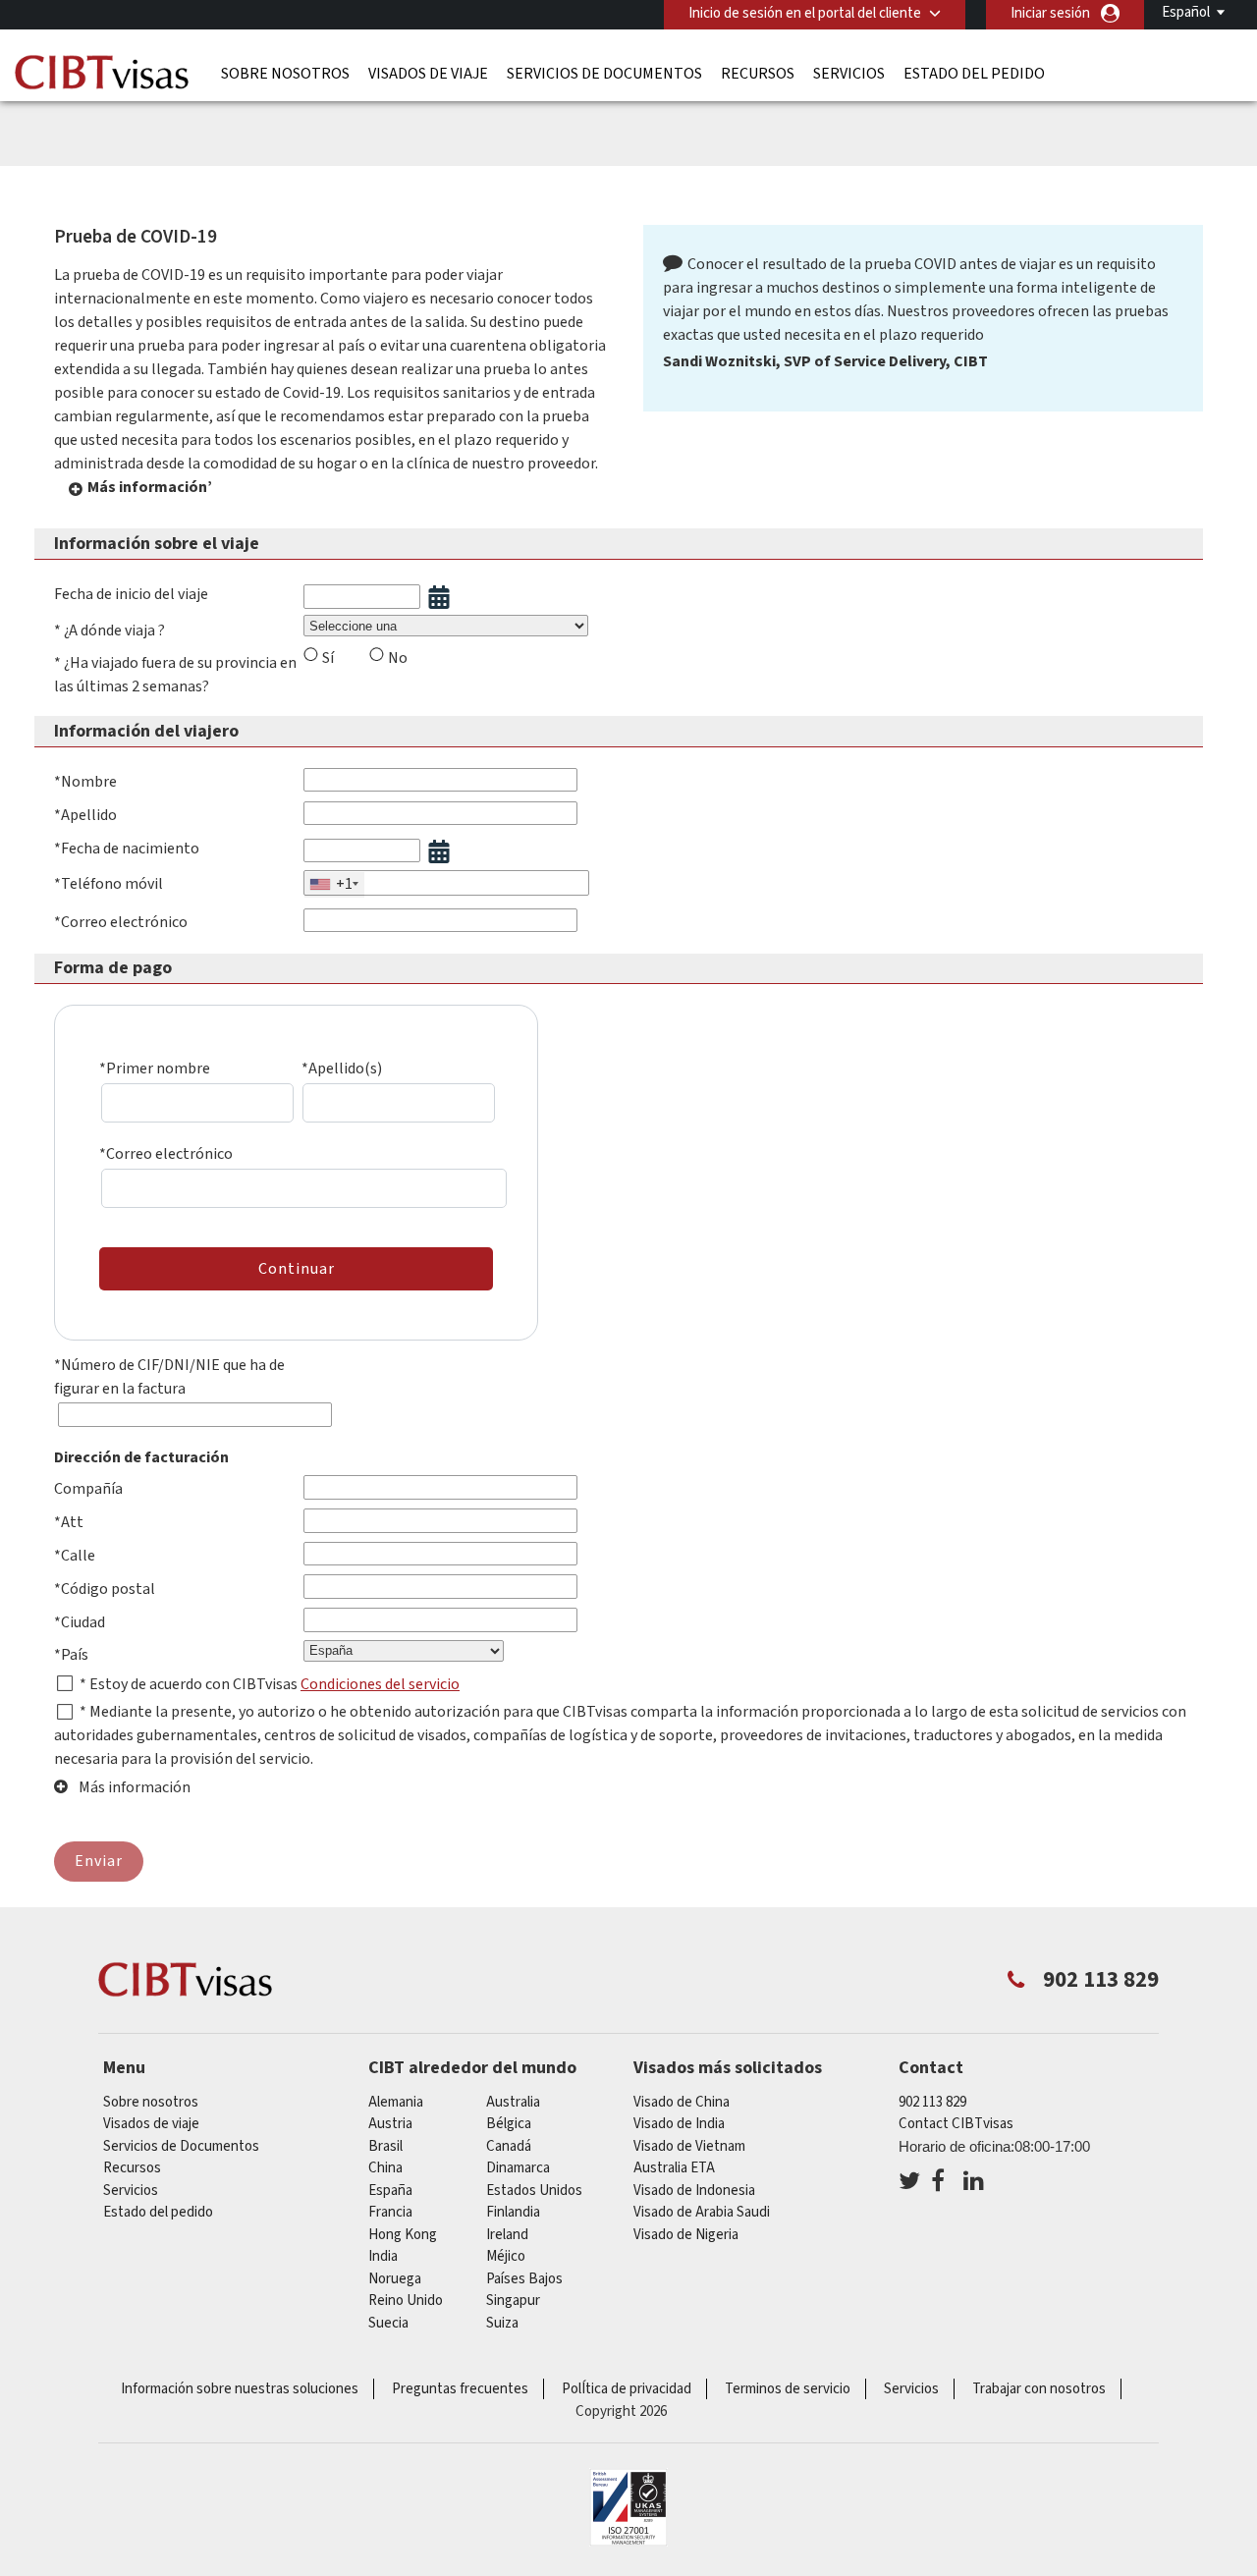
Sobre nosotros (285, 74)
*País (71, 1655)
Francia (390, 2212)
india (383, 2256)
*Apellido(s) (342, 1069)
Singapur (513, 2301)
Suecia (388, 2323)
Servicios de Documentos (604, 74)
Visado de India (679, 2124)
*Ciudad (80, 1622)
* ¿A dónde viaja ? (109, 630)
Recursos (758, 74)
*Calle (75, 1556)
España (390, 2191)
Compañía (88, 1489)
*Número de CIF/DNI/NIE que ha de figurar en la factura (169, 1377)
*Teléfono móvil (109, 884)
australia (513, 2102)
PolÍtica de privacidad (627, 2389)
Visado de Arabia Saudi (702, 2212)
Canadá (509, 2146)
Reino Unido (406, 2301)
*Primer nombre (155, 1069)
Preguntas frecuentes (460, 2389)
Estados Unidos (534, 2191)
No (398, 658)
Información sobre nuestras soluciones (240, 2389)
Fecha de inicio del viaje (131, 594)
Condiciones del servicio (380, 1684)
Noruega (395, 2279)
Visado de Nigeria (686, 2235)
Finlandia (513, 2212)
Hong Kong (403, 2235)
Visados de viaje (428, 74)
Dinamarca (518, 2168)
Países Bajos (524, 2279)
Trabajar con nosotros (1039, 2389)
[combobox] (334, 885)
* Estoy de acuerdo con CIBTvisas (190, 1684)
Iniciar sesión (1050, 13)
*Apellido (85, 815)
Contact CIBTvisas (956, 2124)
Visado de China (682, 2102)
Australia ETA (674, 2168)
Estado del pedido (974, 74)
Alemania (396, 2102)
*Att (69, 1522)
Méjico (506, 2256)
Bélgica (509, 2124)
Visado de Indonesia (694, 2191)
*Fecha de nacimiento (127, 849)
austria (390, 2124)
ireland (507, 2235)
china (385, 2168)
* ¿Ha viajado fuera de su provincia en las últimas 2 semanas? (175, 675)
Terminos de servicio (788, 2389)
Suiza (502, 2323)
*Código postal (105, 1589)
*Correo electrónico (121, 922)
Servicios (849, 74)
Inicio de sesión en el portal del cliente (805, 13)
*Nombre (85, 782)
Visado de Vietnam (689, 2146)
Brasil (385, 2146)
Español (1186, 12)
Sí (328, 658)
